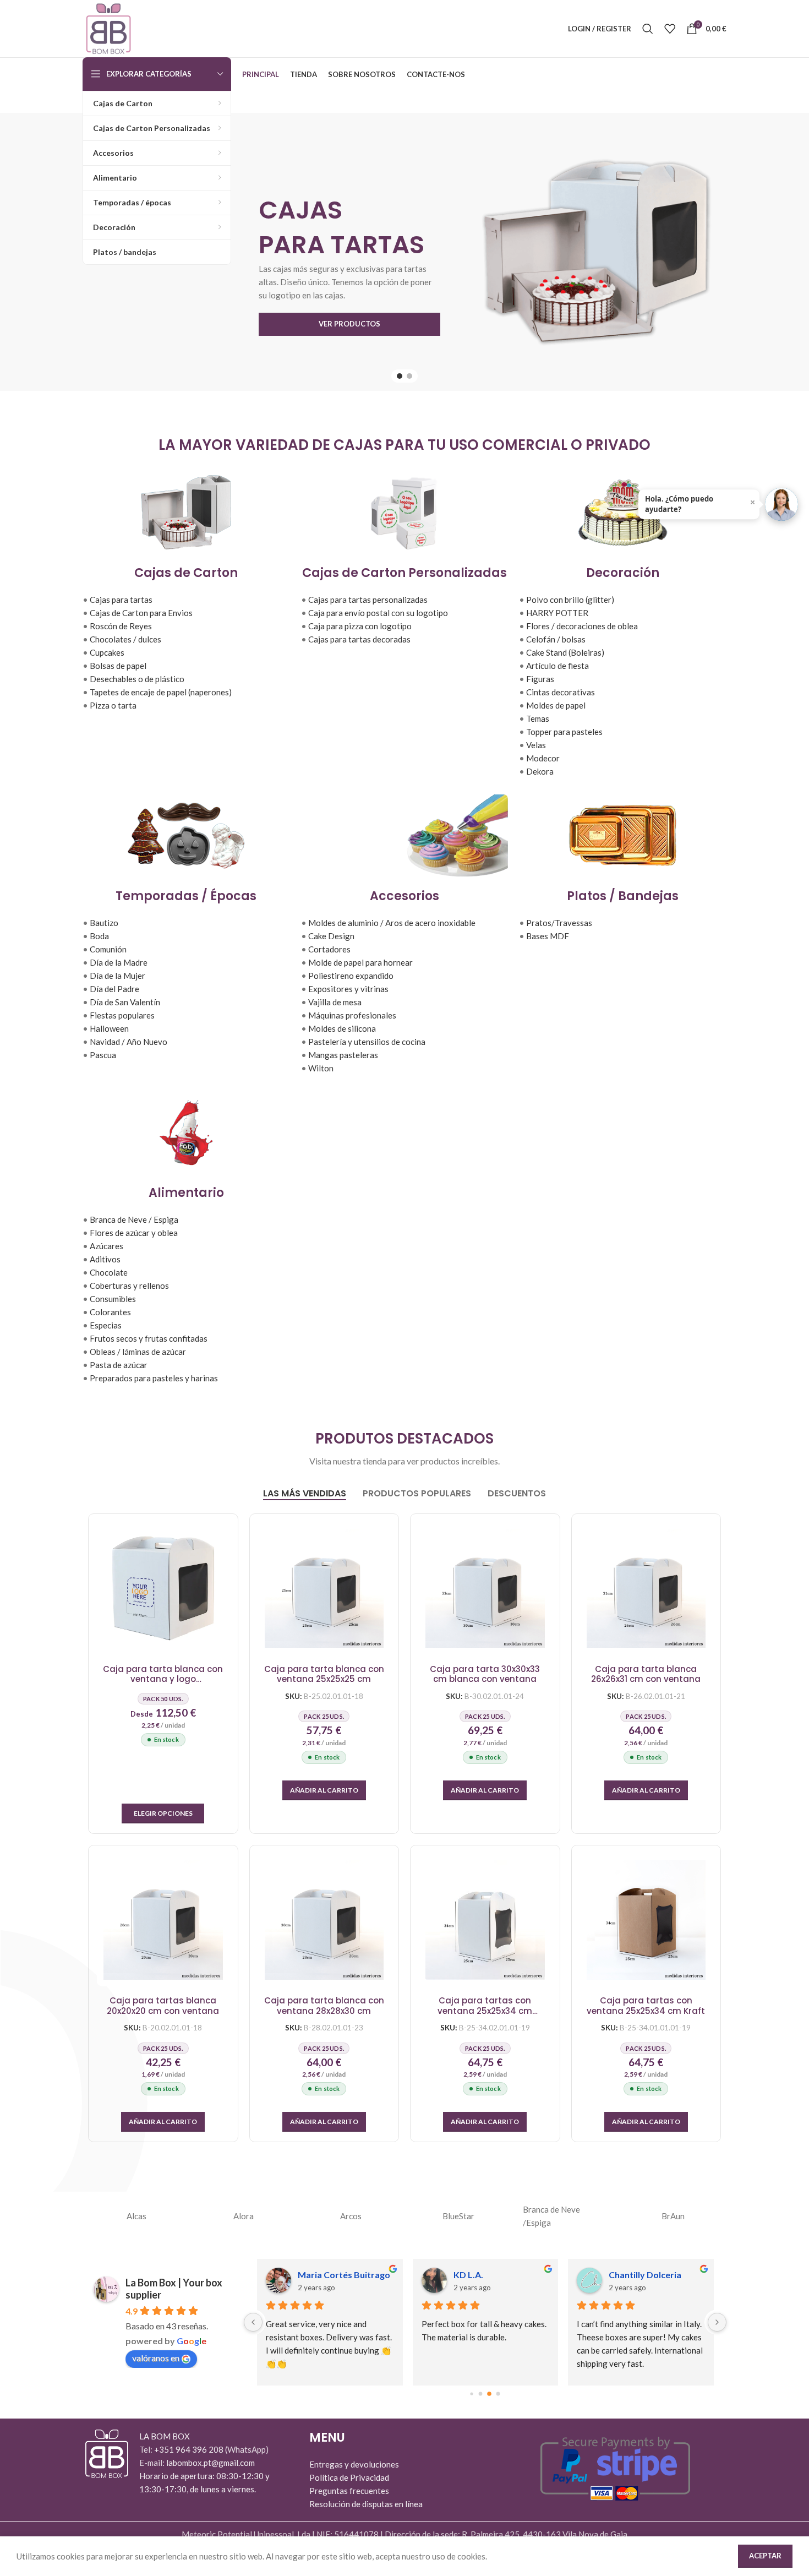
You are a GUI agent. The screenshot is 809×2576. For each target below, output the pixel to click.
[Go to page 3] (498, 2394)
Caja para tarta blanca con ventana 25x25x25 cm (324, 1674)
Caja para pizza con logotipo (360, 626)
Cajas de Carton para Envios (141, 613)
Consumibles (113, 1299)
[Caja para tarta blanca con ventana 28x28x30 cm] (324, 1920)
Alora (244, 2216)
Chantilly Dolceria (645, 2275)
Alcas (136, 2216)
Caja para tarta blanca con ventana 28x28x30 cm (324, 2006)
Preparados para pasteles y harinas (154, 1378)
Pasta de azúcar (119, 1365)
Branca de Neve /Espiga (551, 2216)
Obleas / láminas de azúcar (138, 1352)
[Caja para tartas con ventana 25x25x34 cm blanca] (485, 1920)
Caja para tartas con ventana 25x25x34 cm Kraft (646, 2006)
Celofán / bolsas (556, 639)
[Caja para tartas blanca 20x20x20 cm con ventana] (163, 1920)
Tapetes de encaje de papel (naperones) (161, 692)
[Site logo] (108, 28)
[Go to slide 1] (400, 376)
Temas (538, 718)
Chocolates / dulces (125, 639)
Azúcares (106, 1246)
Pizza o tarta (113, 705)
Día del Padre (114, 989)
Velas (536, 745)
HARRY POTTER (557, 613)
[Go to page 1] (481, 2394)
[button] (324, 1790)
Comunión (108, 949)
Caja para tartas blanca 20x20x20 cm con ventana (163, 2006)
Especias (106, 1325)
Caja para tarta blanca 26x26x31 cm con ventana (646, 1674)
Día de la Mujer (117, 976)
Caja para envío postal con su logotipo (378, 613)
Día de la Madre (119, 962)
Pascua (103, 1055)
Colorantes (110, 1312)
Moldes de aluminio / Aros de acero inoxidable (392, 923)
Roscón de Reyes (121, 626)
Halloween (109, 1028)
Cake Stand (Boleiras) (565, 652)
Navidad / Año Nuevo (129, 1042)
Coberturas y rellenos (129, 1286)
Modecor (543, 758)
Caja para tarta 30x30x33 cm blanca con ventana (485, 1674)
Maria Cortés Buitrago (344, 2275)
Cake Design (331, 936)
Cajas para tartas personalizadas (368, 600)
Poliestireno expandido (351, 976)
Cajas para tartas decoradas (359, 639)
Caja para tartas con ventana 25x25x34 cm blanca (485, 2006)
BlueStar (458, 2216)
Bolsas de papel (118, 666)
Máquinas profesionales (352, 1015)
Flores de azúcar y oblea (134, 1233)
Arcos (351, 2216)
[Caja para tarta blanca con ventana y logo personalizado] (163, 1589)
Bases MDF (548, 936)
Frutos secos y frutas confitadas (149, 1338)
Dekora (540, 771)
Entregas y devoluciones (354, 2464)
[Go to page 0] (472, 2394)
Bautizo (104, 923)
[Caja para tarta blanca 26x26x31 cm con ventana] (646, 1589)
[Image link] (107, 2453)
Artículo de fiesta (557, 666)
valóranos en (156, 2358)
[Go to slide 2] (409, 376)
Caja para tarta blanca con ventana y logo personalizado (163, 1674)
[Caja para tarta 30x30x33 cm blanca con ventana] (485, 1589)
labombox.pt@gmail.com (211, 2463)
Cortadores (329, 949)
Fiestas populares (122, 1015)
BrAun (673, 2216)
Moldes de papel (556, 705)
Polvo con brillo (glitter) (570, 600)
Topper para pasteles (564, 732)
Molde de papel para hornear (360, 962)
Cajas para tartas (121, 600)
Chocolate (109, 1272)
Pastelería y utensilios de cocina (367, 1042)
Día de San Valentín (125, 1002)
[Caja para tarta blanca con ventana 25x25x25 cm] (324, 1589)
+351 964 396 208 (190, 2449)
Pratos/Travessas (559, 923)
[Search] (648, 29)
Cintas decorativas (561, 692)
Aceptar (765, 2556)
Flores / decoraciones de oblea (582, 626)
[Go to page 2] (489, 2394)
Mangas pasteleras (343, 1055)
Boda (99, 936)
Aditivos (105, 1259)
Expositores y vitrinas (348, 989)
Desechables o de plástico (137, 679)
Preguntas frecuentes (349, 2491)
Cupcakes (107, 652)
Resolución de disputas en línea (366, 2504)
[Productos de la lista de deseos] (670, 29)
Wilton (321, 1068)
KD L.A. (468, 2275)
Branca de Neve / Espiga (134, 1219)
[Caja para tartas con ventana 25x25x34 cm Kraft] (646, 1920)
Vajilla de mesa (335, 1002)
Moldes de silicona (342, 1028)
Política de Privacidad (349, 2477)
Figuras (540, 679)
